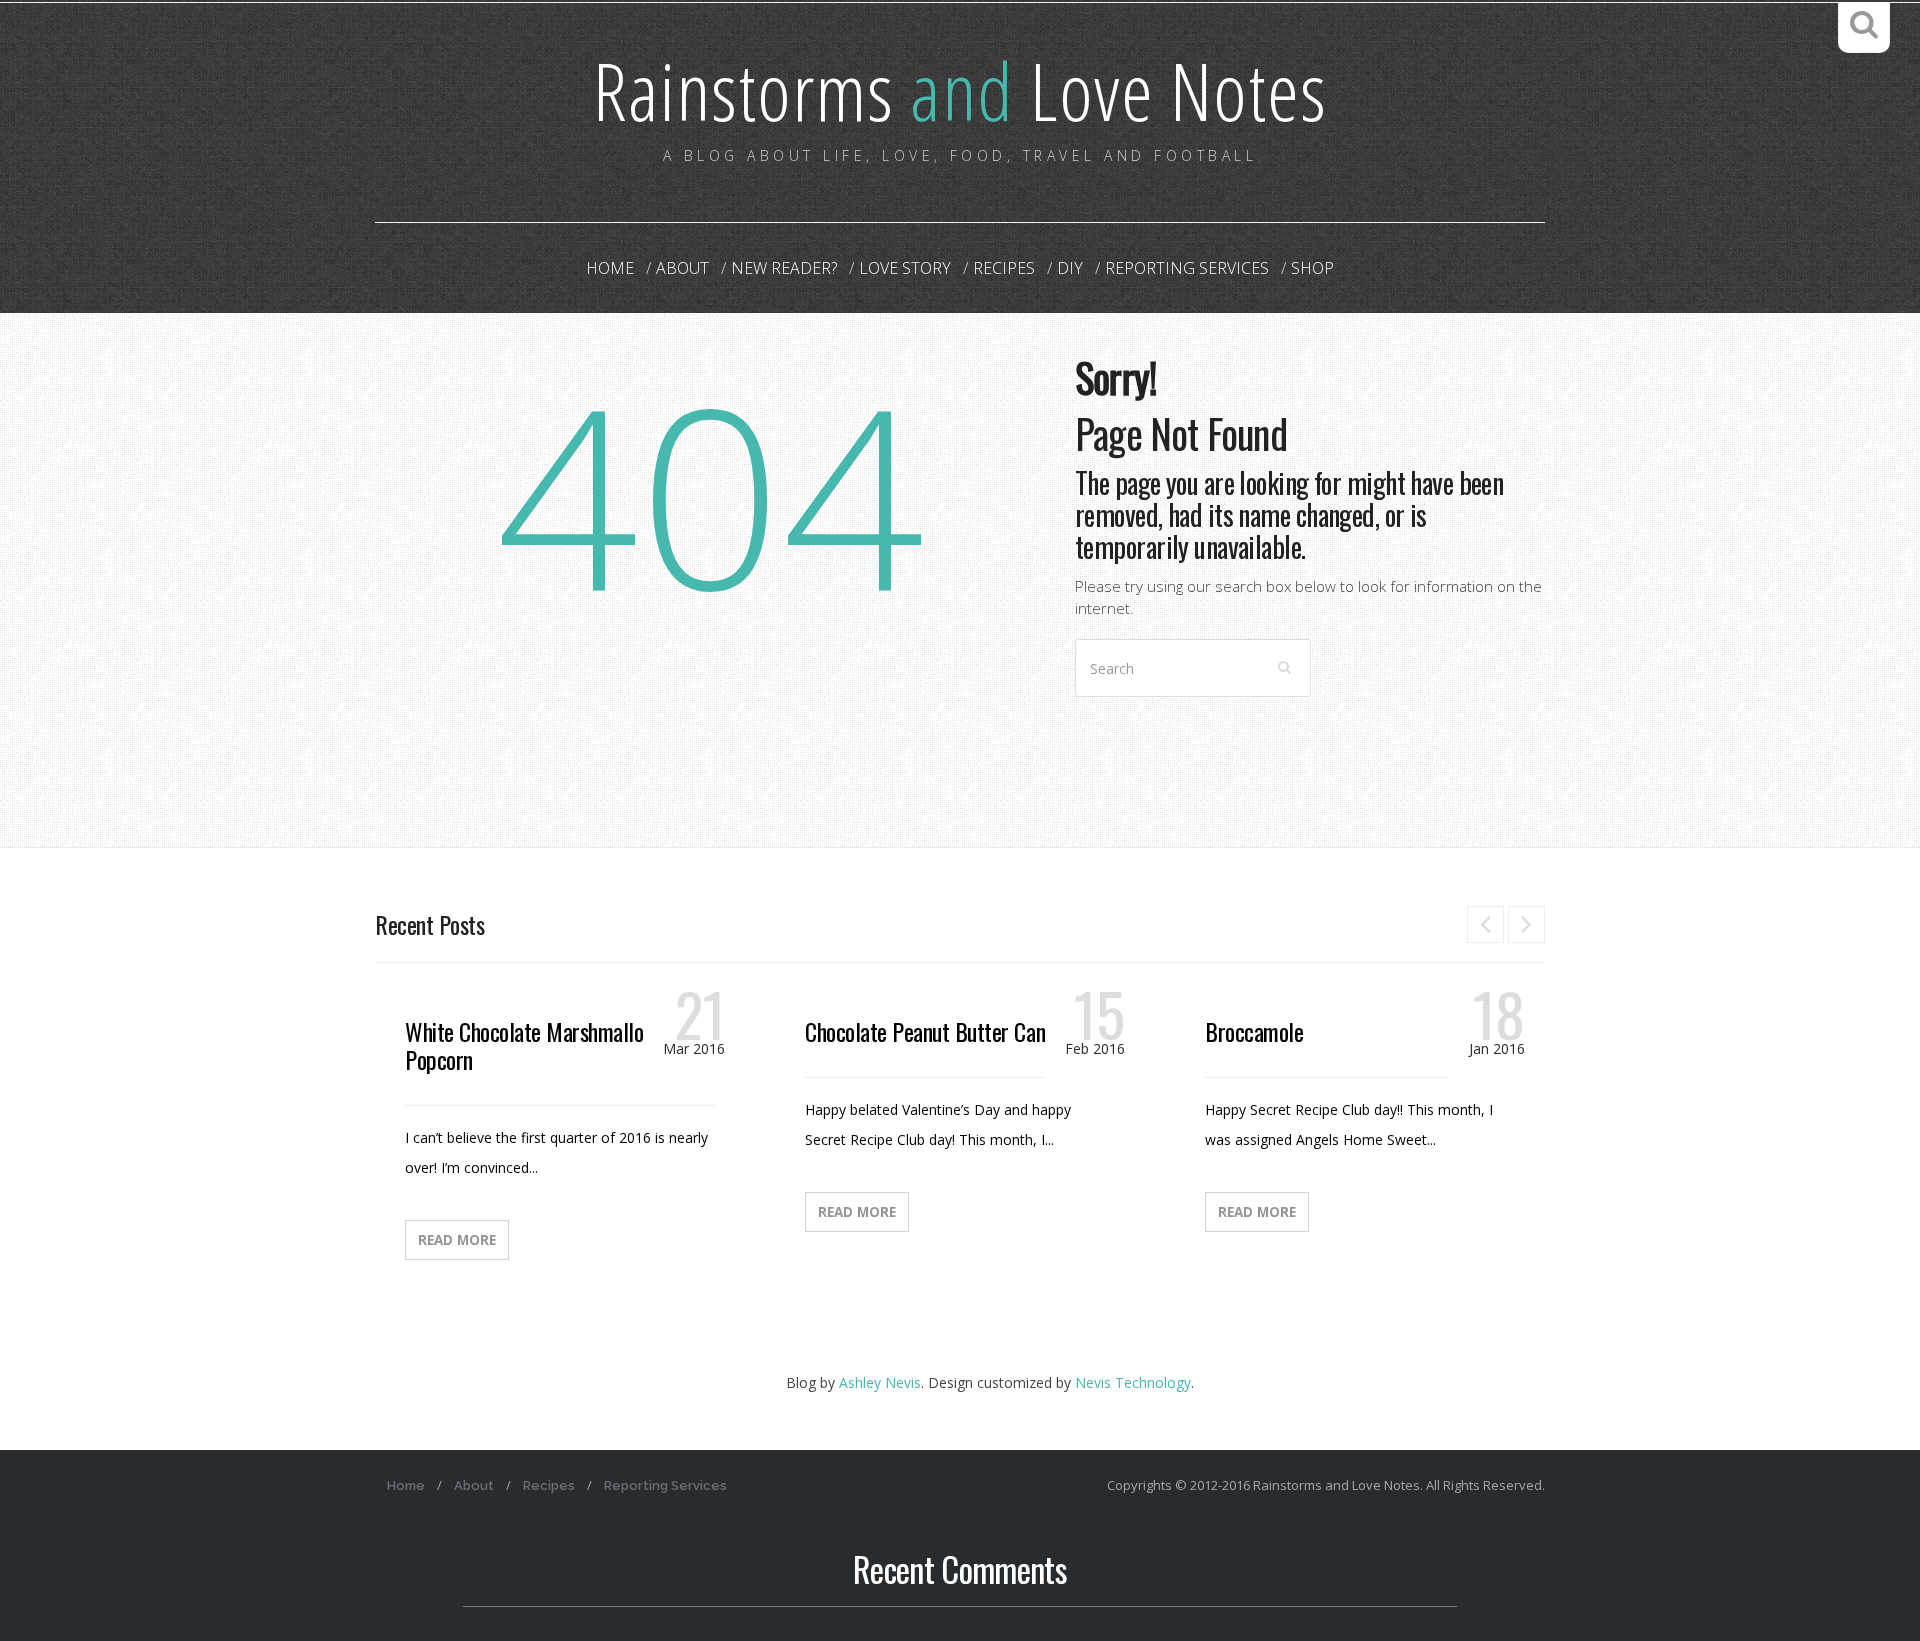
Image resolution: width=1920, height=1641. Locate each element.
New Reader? (784, 268)
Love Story (905, 268)
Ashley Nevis (880, 1382)
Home (610, 268)
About (682, 268)
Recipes (1004, 268)
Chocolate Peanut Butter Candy (934, 1031)
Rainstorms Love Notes (960, 89)
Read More (457, 1240)
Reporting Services (1187, 268)
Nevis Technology (1133, 1382)
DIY (1070, 268)
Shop (1312, 268)
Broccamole (1254, 1031)
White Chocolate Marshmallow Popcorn (531, 1045)
